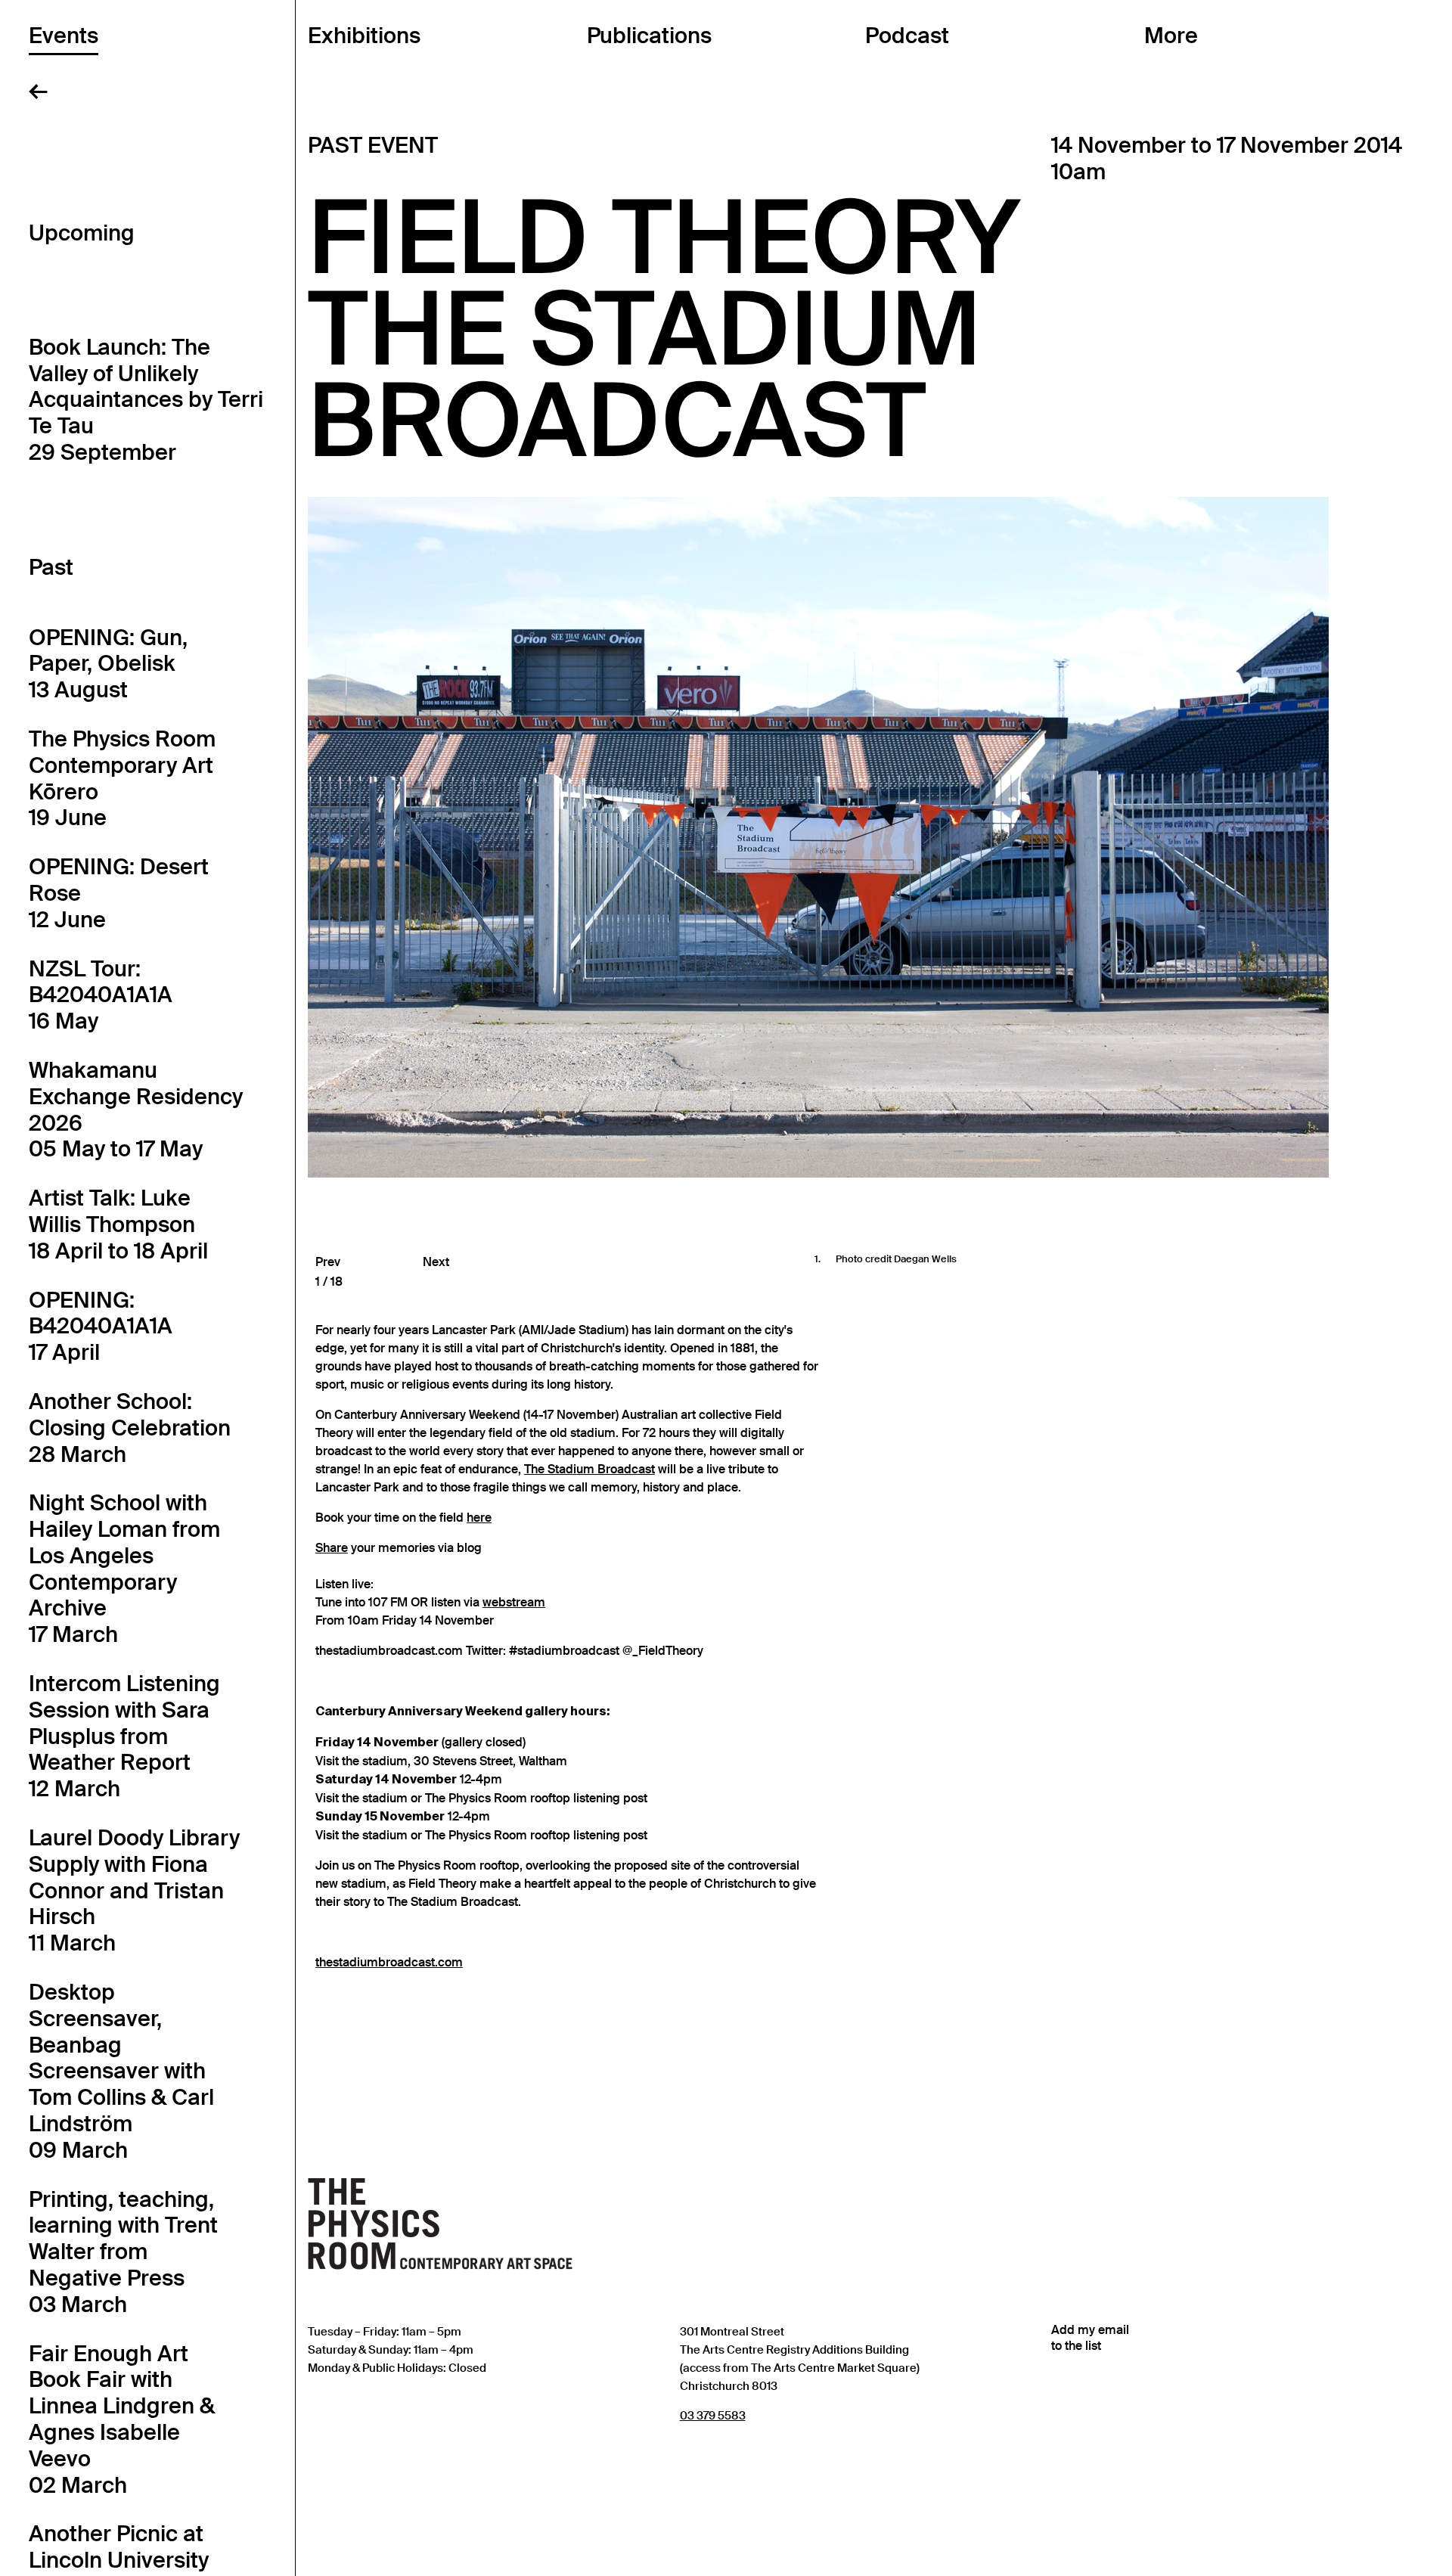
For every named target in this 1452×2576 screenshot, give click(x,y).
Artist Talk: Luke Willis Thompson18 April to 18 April (118, 1224)
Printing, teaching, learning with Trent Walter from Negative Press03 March (123, 2252)
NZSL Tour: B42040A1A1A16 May (101, 995)
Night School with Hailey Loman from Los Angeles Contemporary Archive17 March (124, 1569)
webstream (514, 1603)
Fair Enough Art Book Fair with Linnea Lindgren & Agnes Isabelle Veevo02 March (122, 2419)
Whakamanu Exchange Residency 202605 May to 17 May (136, 1110)
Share (332, 1548)
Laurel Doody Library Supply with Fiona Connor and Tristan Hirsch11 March (134, 1890)
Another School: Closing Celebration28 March (130, 1428)
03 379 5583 (713, 2415)
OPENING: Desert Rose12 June (119, 893)
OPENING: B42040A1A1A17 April (101, 1327)
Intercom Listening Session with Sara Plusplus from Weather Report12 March (124, 1736)
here (479, 1518)
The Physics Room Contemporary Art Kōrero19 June (122, 778)
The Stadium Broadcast (589, 1470)
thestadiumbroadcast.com (389, 1963)
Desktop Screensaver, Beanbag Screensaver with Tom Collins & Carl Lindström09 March (121, 2071)
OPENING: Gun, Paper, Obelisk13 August (108, 664)
